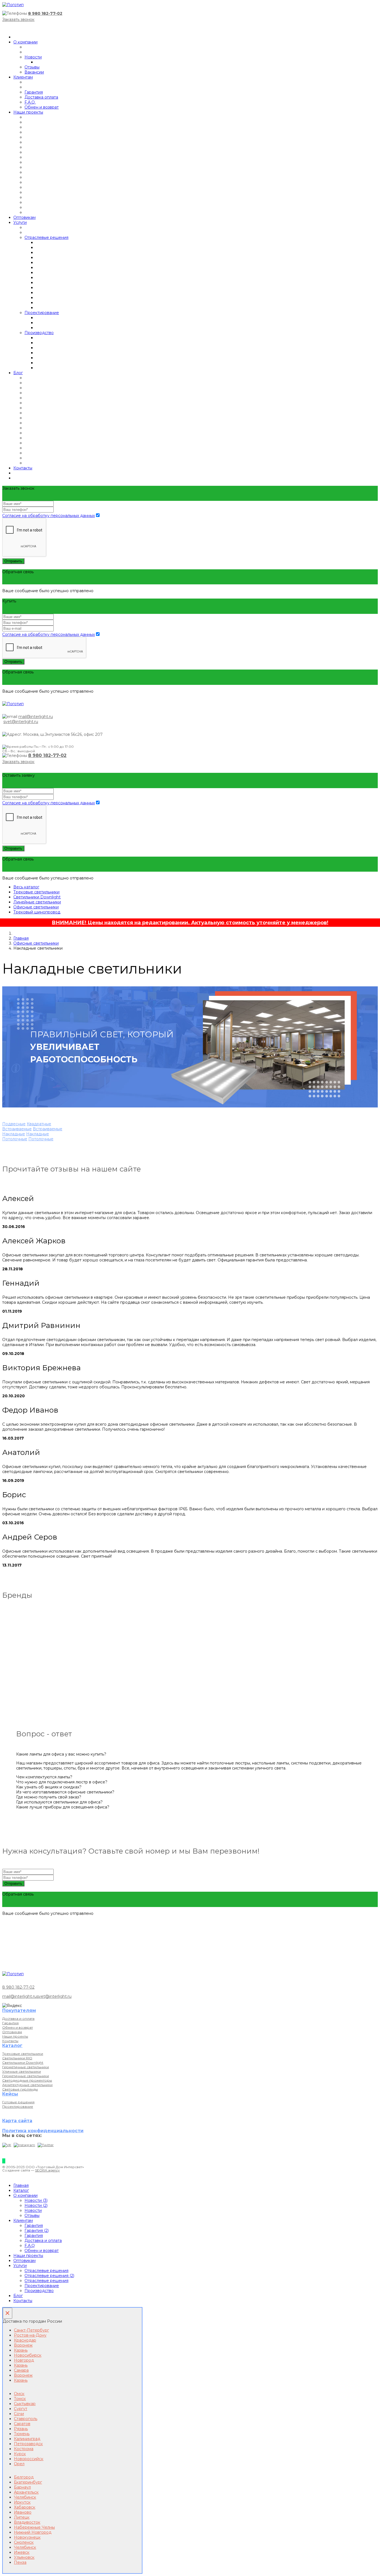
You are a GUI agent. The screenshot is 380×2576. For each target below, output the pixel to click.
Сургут (21, 2409)
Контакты (23, 468)
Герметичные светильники (26, 2067)
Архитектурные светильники (27, 2085)
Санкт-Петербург (31, 2330)
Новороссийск (29, 2459)
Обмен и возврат (42, 107)
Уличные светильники (22, 2071)
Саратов (22, 2424)
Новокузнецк (27, 2537)
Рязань (21, 2429)
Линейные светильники (37, 902)
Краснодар (25, 2340)
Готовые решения (18, 2102)
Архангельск (26, 2492)
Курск (20, 2454)
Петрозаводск (28, 2444)
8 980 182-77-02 (45, 13)
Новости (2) (36, 2205)
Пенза (20, 2562)
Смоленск (24, 2542)
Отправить (13, 561)
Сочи (19, 2414)
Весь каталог (26, 887)
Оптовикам (24, 217)
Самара (21, 2370)
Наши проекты (28, 112)
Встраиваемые (17, 1129)
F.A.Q (30, 2246)
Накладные (14, 1134)
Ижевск (22, 2552)
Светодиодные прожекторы (27, 2080)
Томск (20, 2399)
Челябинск (25, 2497)
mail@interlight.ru (36, 717)
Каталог (21, 2190)
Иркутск (22, 2502)
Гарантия (34, 92)
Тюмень (22, 2434)
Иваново (23, 2512)
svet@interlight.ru (21, 722)
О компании (25, 42)
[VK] (7, 2145)
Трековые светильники (36, 892)
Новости (33, 57)
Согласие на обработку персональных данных (49, 516)
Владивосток (27, 2522)
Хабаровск (25, 2507)
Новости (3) (36, 2200)
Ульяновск (24, 2557)
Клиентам (23, 77)
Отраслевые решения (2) (49, 2276)
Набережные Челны (34, 2527)
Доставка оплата (41, 97)
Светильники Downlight (37, 897)
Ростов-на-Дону (30, 2335)
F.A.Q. (30, 102)
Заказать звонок (18, 19)
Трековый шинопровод (37, 912)
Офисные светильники (36, 907)
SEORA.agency (47, 2170)
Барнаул (22, 2487)
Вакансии (34, 72)
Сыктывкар (25, 2404)
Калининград (27, 2439)
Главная (21, 938)
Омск (19, 2394)
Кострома (24, 2449)
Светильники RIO (17, 2058)
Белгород (24, 2477)
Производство (39, 333)
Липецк (22, 2517)
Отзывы (32, 67)
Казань (21, 2350)
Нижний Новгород (33, 2532)
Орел (19, 2464)
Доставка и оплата (18, 2019)
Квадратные (39, 1124)
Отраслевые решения (46, 237)
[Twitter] (46, 2145)
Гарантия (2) (37, 2231)
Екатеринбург (28, 2482)
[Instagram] (24, 2145)
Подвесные (14, 1124)
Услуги (20, 222)
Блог (18, 373)
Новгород (24, 2360)
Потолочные (15, 1139)
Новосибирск (28, 2355)
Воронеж (23, 2345)
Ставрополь (26, 2419)
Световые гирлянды (20, 2089)
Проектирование (42, 313)
